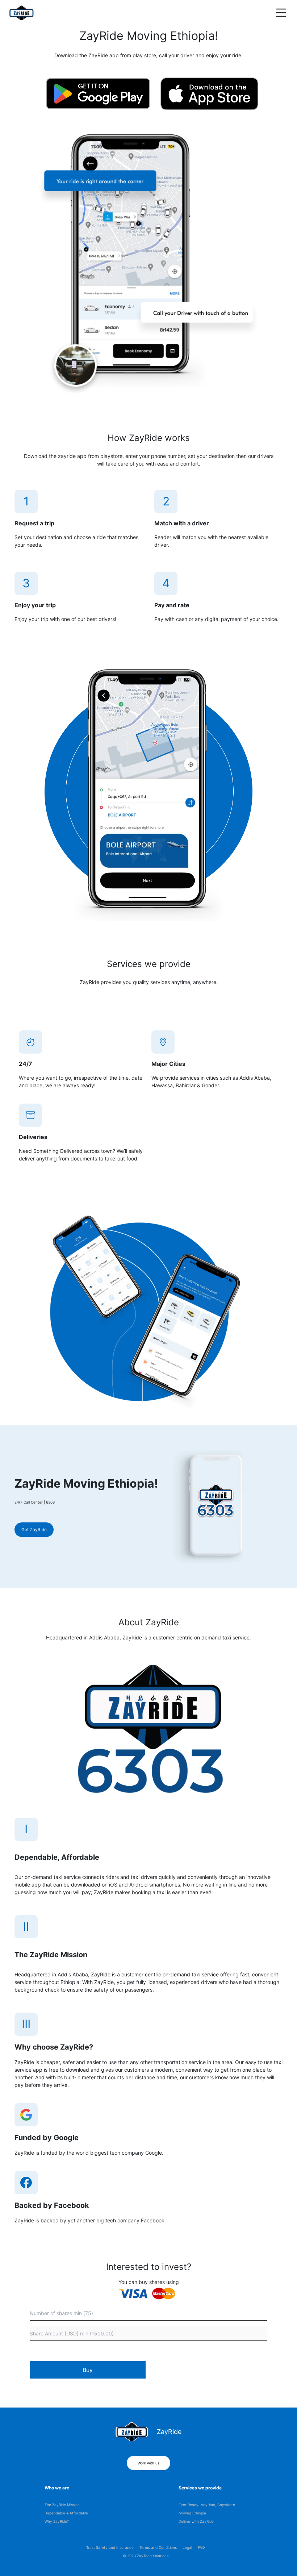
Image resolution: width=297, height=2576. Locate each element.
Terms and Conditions (158, 2547)
